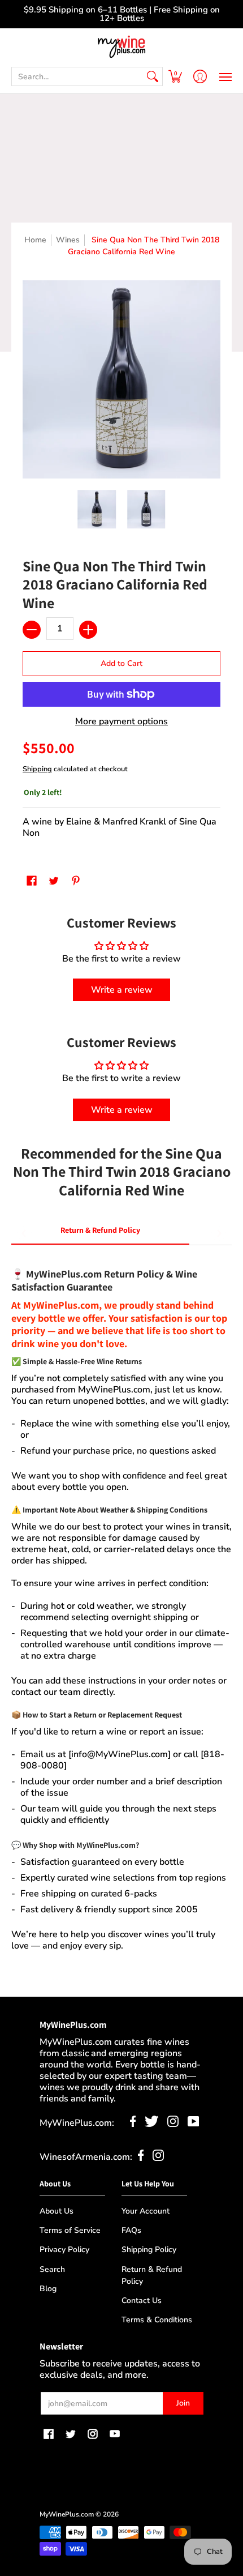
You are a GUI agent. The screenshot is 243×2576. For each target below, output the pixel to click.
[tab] (100, 1233)
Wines (68, 240)
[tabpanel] (121, 1604)
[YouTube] (194, 2124)
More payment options (121, 721)
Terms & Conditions (157, 2320)
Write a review (122, 990)
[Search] (153, 76)
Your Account (146, 2211)
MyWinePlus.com (67, 2514)
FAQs (131, 2230)
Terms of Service (70, 2230)
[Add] (88, 630)
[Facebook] (133, 2124)
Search (52, 2269)
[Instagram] (173, 2124)
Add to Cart (121, 663)
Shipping (37, 769)
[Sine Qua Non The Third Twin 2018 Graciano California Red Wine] (97, 509)
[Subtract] (32, 630)
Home (35, 240)
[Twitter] (152, 2124)
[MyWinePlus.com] (121, 47)
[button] (175, 76)
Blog (48, 2289)
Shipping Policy (149, 2250)
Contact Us (142, 2301)
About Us (57, 2211)
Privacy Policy (64, 2250)
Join (183, 2403)
